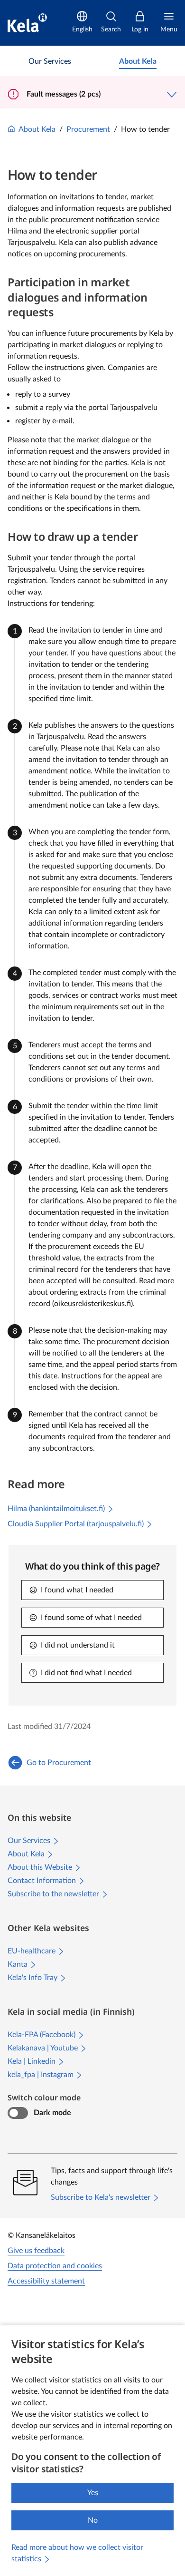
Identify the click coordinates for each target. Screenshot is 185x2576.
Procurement (88, 129)
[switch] (18, 2113)
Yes (93, 2493)
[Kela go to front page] (27, 23)
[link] (50, 61)
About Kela (37, 129)
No (93, 2520)
